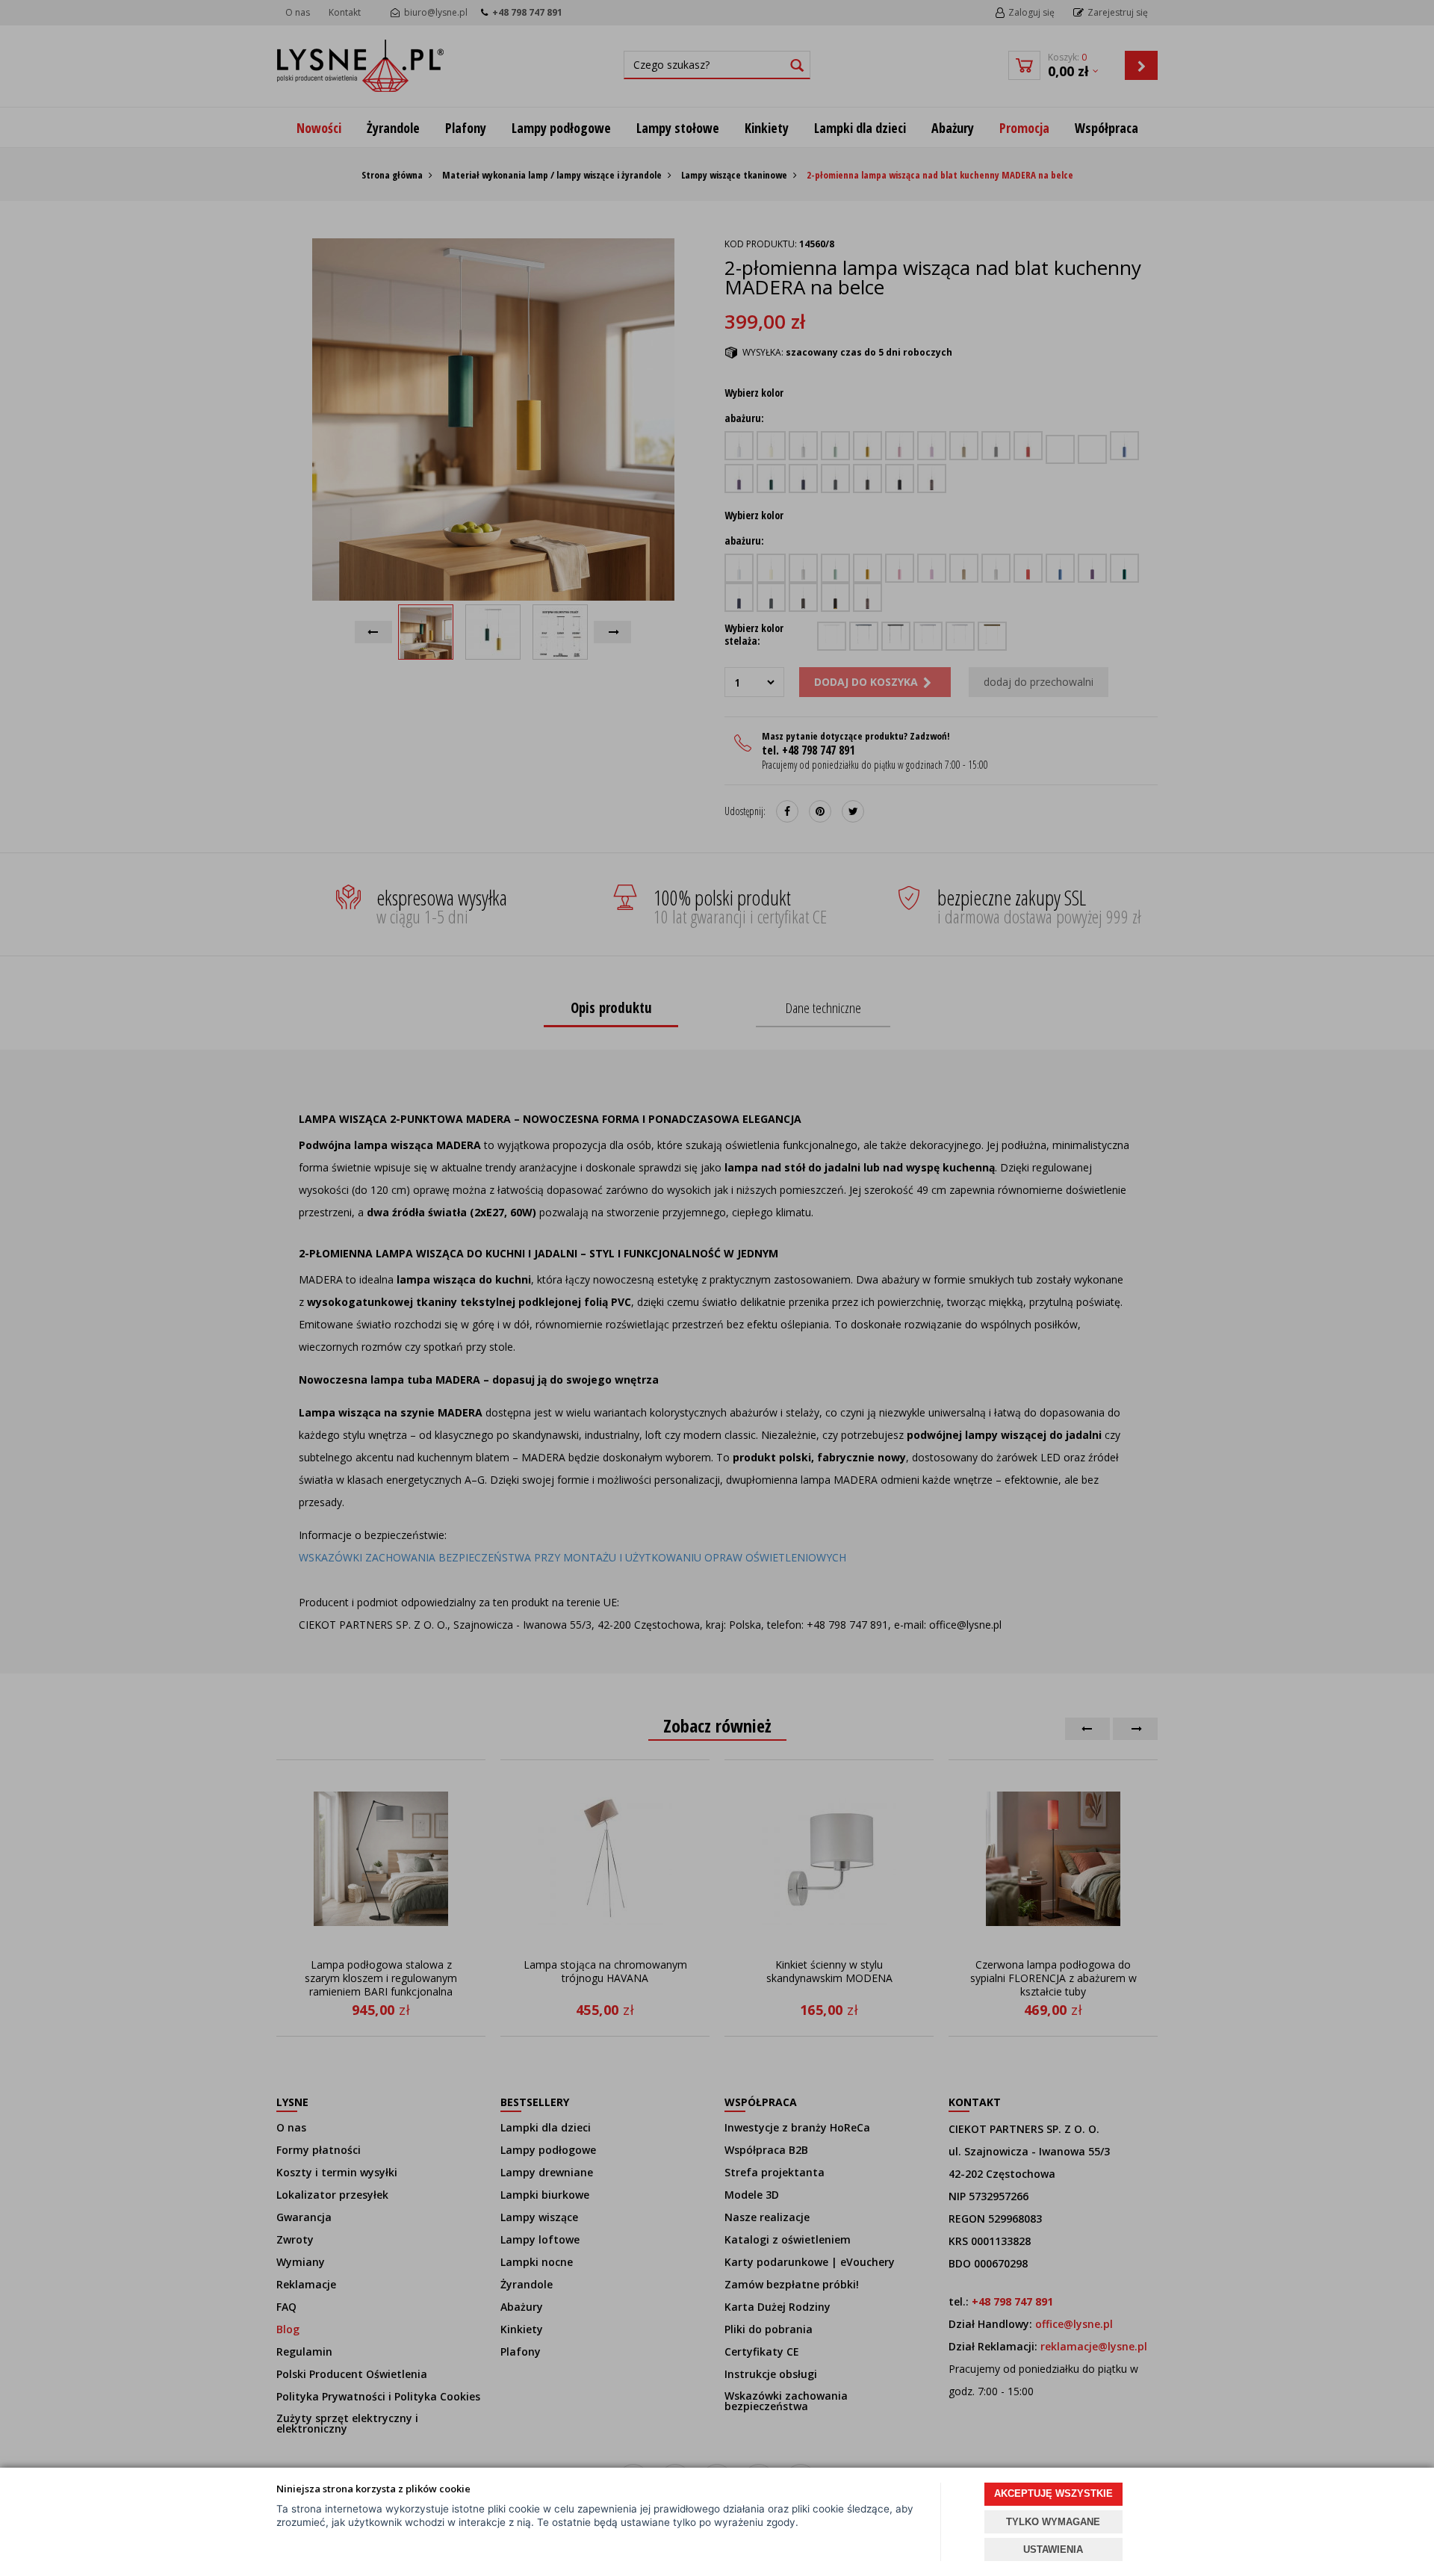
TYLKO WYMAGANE (1053, 2522)
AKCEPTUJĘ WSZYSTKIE (1053, 2493)
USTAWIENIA (1053, 2549)
